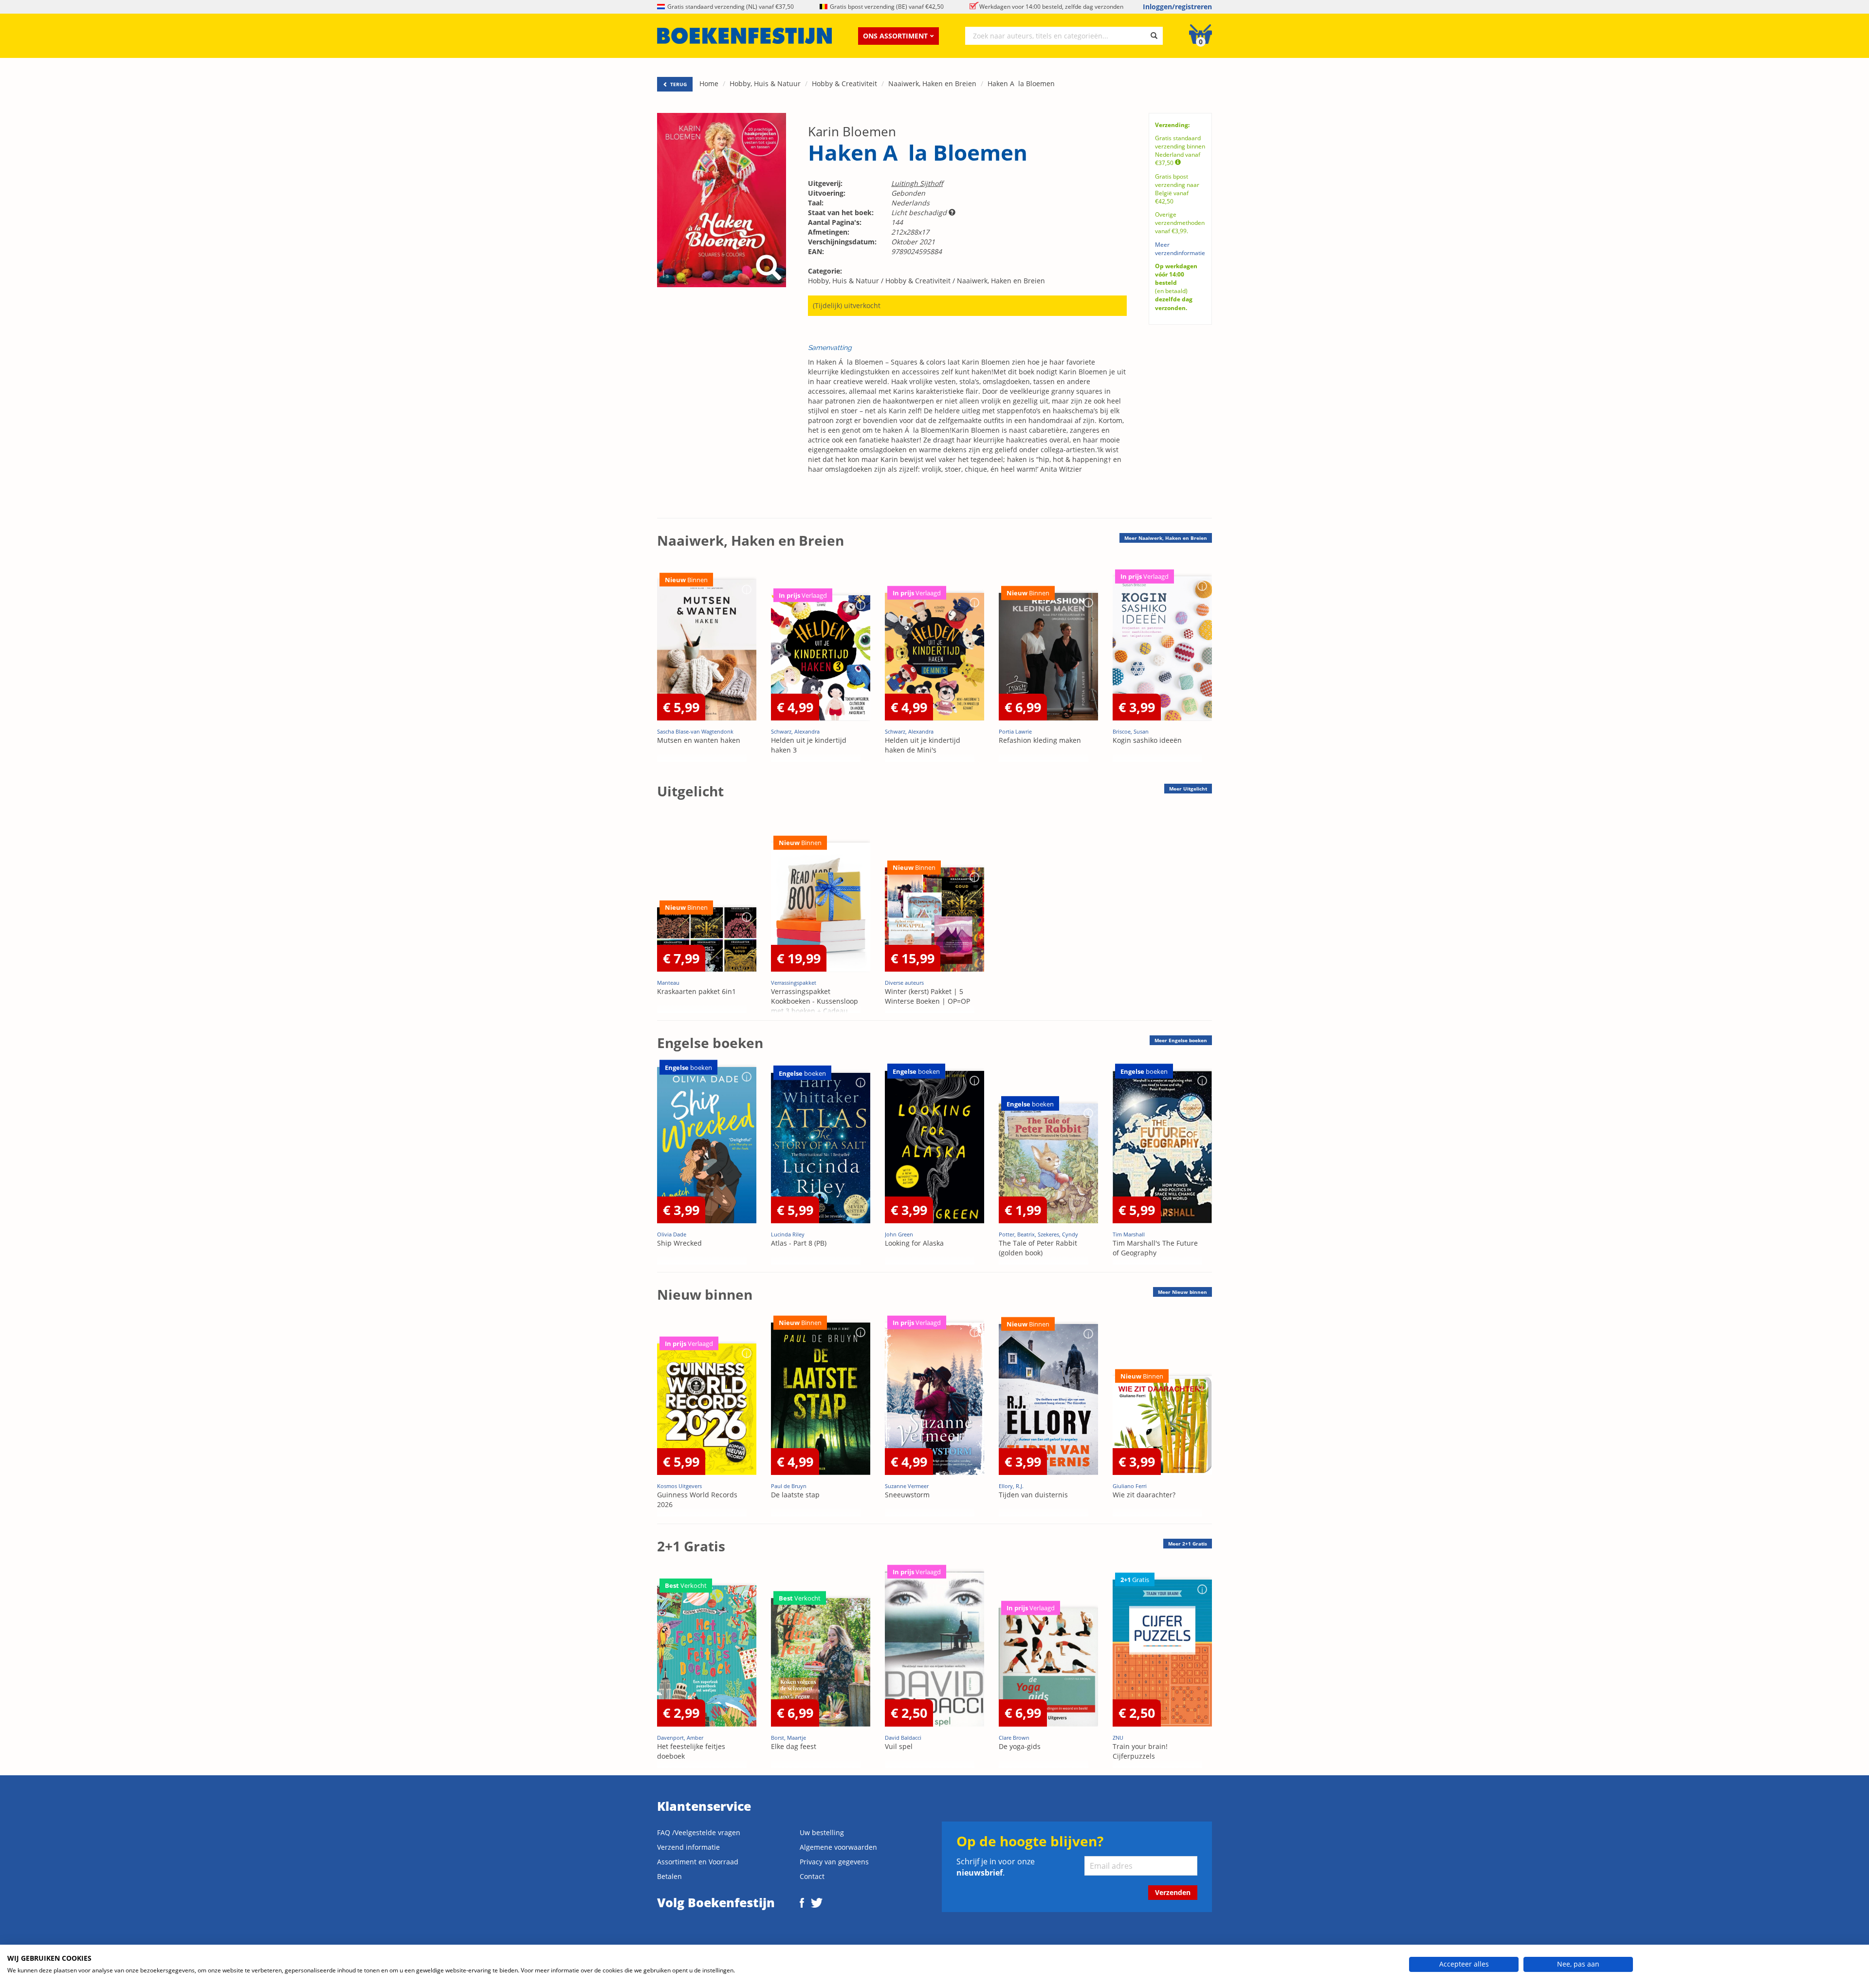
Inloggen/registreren (1177, 7)
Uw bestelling (822, 1832)
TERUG (678, 84)
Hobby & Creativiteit (844, 83)
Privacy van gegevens (834, 1862)
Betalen (669, 1876)
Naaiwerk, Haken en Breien (932, 83)
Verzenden (1173, 1892)
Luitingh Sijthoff (917, 183)
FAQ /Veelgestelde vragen (699, 1832)
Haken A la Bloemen (1021, 83)
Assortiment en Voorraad (698, 1862)
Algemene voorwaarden (838, 1847)
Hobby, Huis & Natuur (765, 83)
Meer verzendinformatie (1180, 249)
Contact (812, 1876)
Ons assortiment (895, 36)
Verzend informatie (688, 1847)
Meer (1166, 538)
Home (709, 83)
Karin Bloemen (852, 131)
